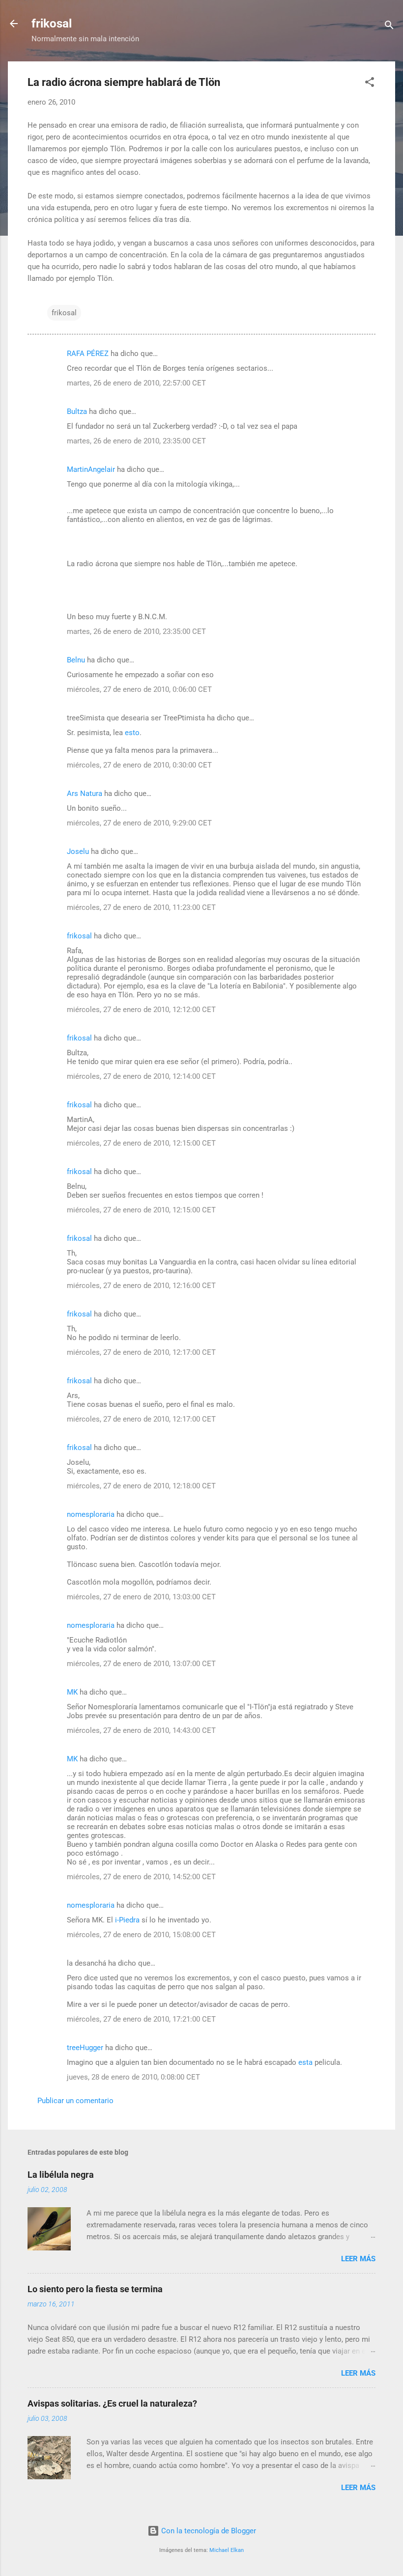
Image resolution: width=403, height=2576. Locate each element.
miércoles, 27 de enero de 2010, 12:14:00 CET (141, 1076)
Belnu (76, 660)
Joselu (78, 851)
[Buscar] (389, 27)
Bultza (77, 411)
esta (305, 2062)
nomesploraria (91, 1514)
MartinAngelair (91, 469)
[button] (370, 84)
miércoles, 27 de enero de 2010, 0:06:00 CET (139, 689)
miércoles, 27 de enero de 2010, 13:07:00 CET (141, 1664)
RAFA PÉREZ (88, 354)
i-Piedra (127, 1920)
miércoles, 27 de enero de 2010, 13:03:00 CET (141, 1597)
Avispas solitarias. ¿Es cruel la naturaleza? (112, 2403)
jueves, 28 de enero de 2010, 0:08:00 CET (133, 2077)
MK (72, 1692)
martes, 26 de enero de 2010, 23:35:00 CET (136, 441)
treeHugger (85, 2048)
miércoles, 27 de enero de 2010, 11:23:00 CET (141, 907)
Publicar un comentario (75, 2101)
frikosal (52, 24)
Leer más (358, 2259)
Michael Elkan (227, 2550)
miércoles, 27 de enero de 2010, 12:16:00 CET (141, 1286)
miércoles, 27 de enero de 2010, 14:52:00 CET (141, 1877)
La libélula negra (61, 2175)
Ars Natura (85, 794)
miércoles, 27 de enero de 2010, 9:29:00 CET (139, 823)
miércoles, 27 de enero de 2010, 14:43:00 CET (141, 1730)
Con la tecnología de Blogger (208, 2531)
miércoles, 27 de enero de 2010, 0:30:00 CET (139, 765)
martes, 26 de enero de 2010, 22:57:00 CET (136, 383)
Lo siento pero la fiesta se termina (95, 2289)
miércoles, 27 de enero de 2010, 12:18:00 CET (141, 1486)
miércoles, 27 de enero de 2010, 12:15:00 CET (141, 1143)
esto (132, 733)
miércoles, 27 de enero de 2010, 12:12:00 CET (141, 1010)
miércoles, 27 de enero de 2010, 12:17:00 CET (141, 1352)
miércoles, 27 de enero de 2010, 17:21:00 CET (141, 2019)
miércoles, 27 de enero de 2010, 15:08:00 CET (141, 1935)
